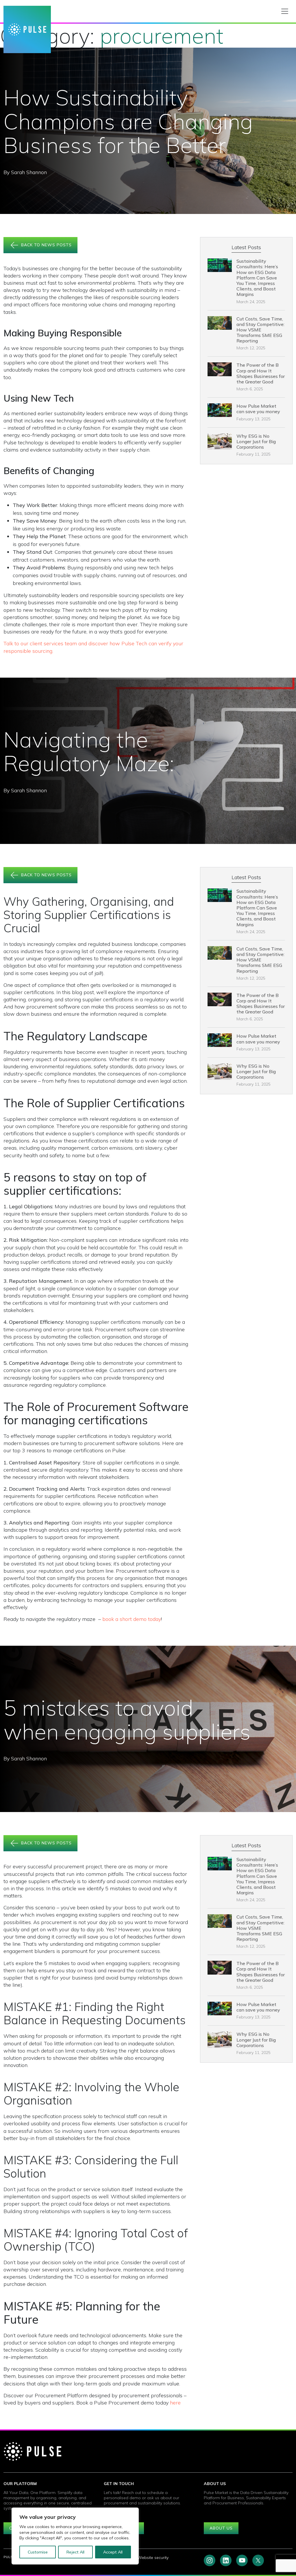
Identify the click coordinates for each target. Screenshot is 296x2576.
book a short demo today (132, 1619)
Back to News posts (46, 245)
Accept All (113, 2552)
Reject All (75, 2552)
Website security (153, 2558)
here (175, 2403)
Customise (38, 2552)
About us (221, 2528)
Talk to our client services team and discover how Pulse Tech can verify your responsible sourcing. (93, 647)
